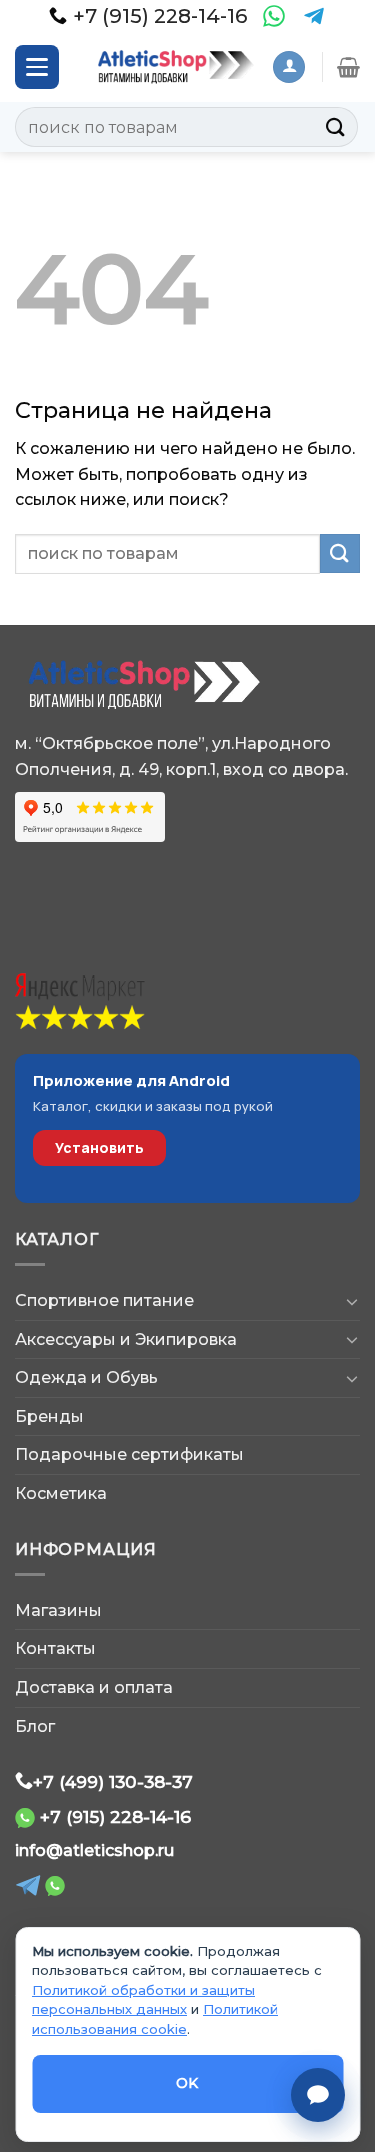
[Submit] (336, 126)
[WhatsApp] (274, 16)
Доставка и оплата (94, 1687)
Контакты (55, 1648)
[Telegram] (314, 16)
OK (187, 2083)
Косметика (61, 1493)
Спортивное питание (104, 1300)
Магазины (58, 1610)
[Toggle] (352, 1301)
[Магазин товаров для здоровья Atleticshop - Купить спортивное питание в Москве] (173, 66)
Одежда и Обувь (86, 1377)
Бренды (49, 1416)
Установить (99, 1147)
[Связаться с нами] (318, 2095)
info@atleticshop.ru (94, 1850)
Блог (35, 1726)
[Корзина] (348, 67)
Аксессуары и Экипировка (126, 1339)
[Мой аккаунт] (289, 67)
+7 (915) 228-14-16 (115, 1816)
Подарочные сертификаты (129, 1454)
